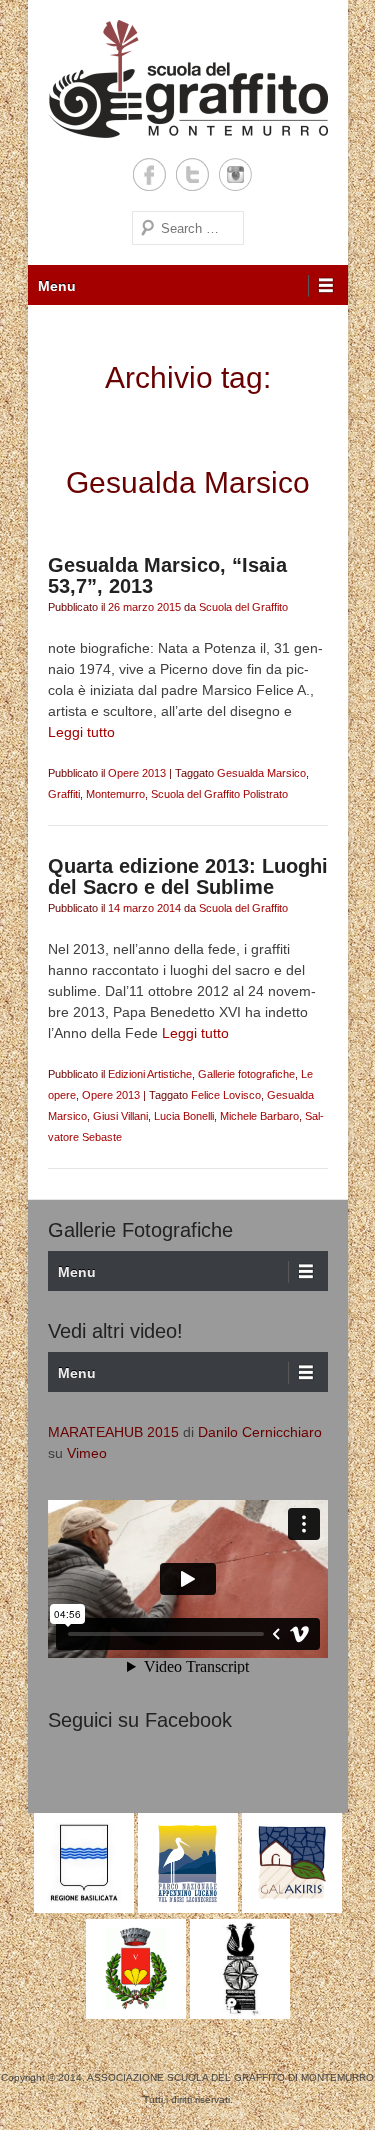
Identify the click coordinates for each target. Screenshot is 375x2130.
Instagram (235, 174)
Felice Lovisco (226, 1095)
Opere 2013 (137, 773)
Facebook (149, 174)
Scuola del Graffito (243, 607)
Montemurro (115, 794)
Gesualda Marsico (261, 773)
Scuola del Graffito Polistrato (219, 794)
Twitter (192, 174)
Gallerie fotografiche (246, 1074)
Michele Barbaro (259, 1116)
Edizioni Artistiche (150, 1074)
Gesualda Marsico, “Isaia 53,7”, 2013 (167, 575)
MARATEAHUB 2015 (113, 1432)
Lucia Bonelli (184, 1116)
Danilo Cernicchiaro (260, 1432)
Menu (57, 286)
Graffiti (64, 794)
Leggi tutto (81, 732)
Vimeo (87, 1453)
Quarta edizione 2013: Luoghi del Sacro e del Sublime (188, 876)
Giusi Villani (120, 1116)
